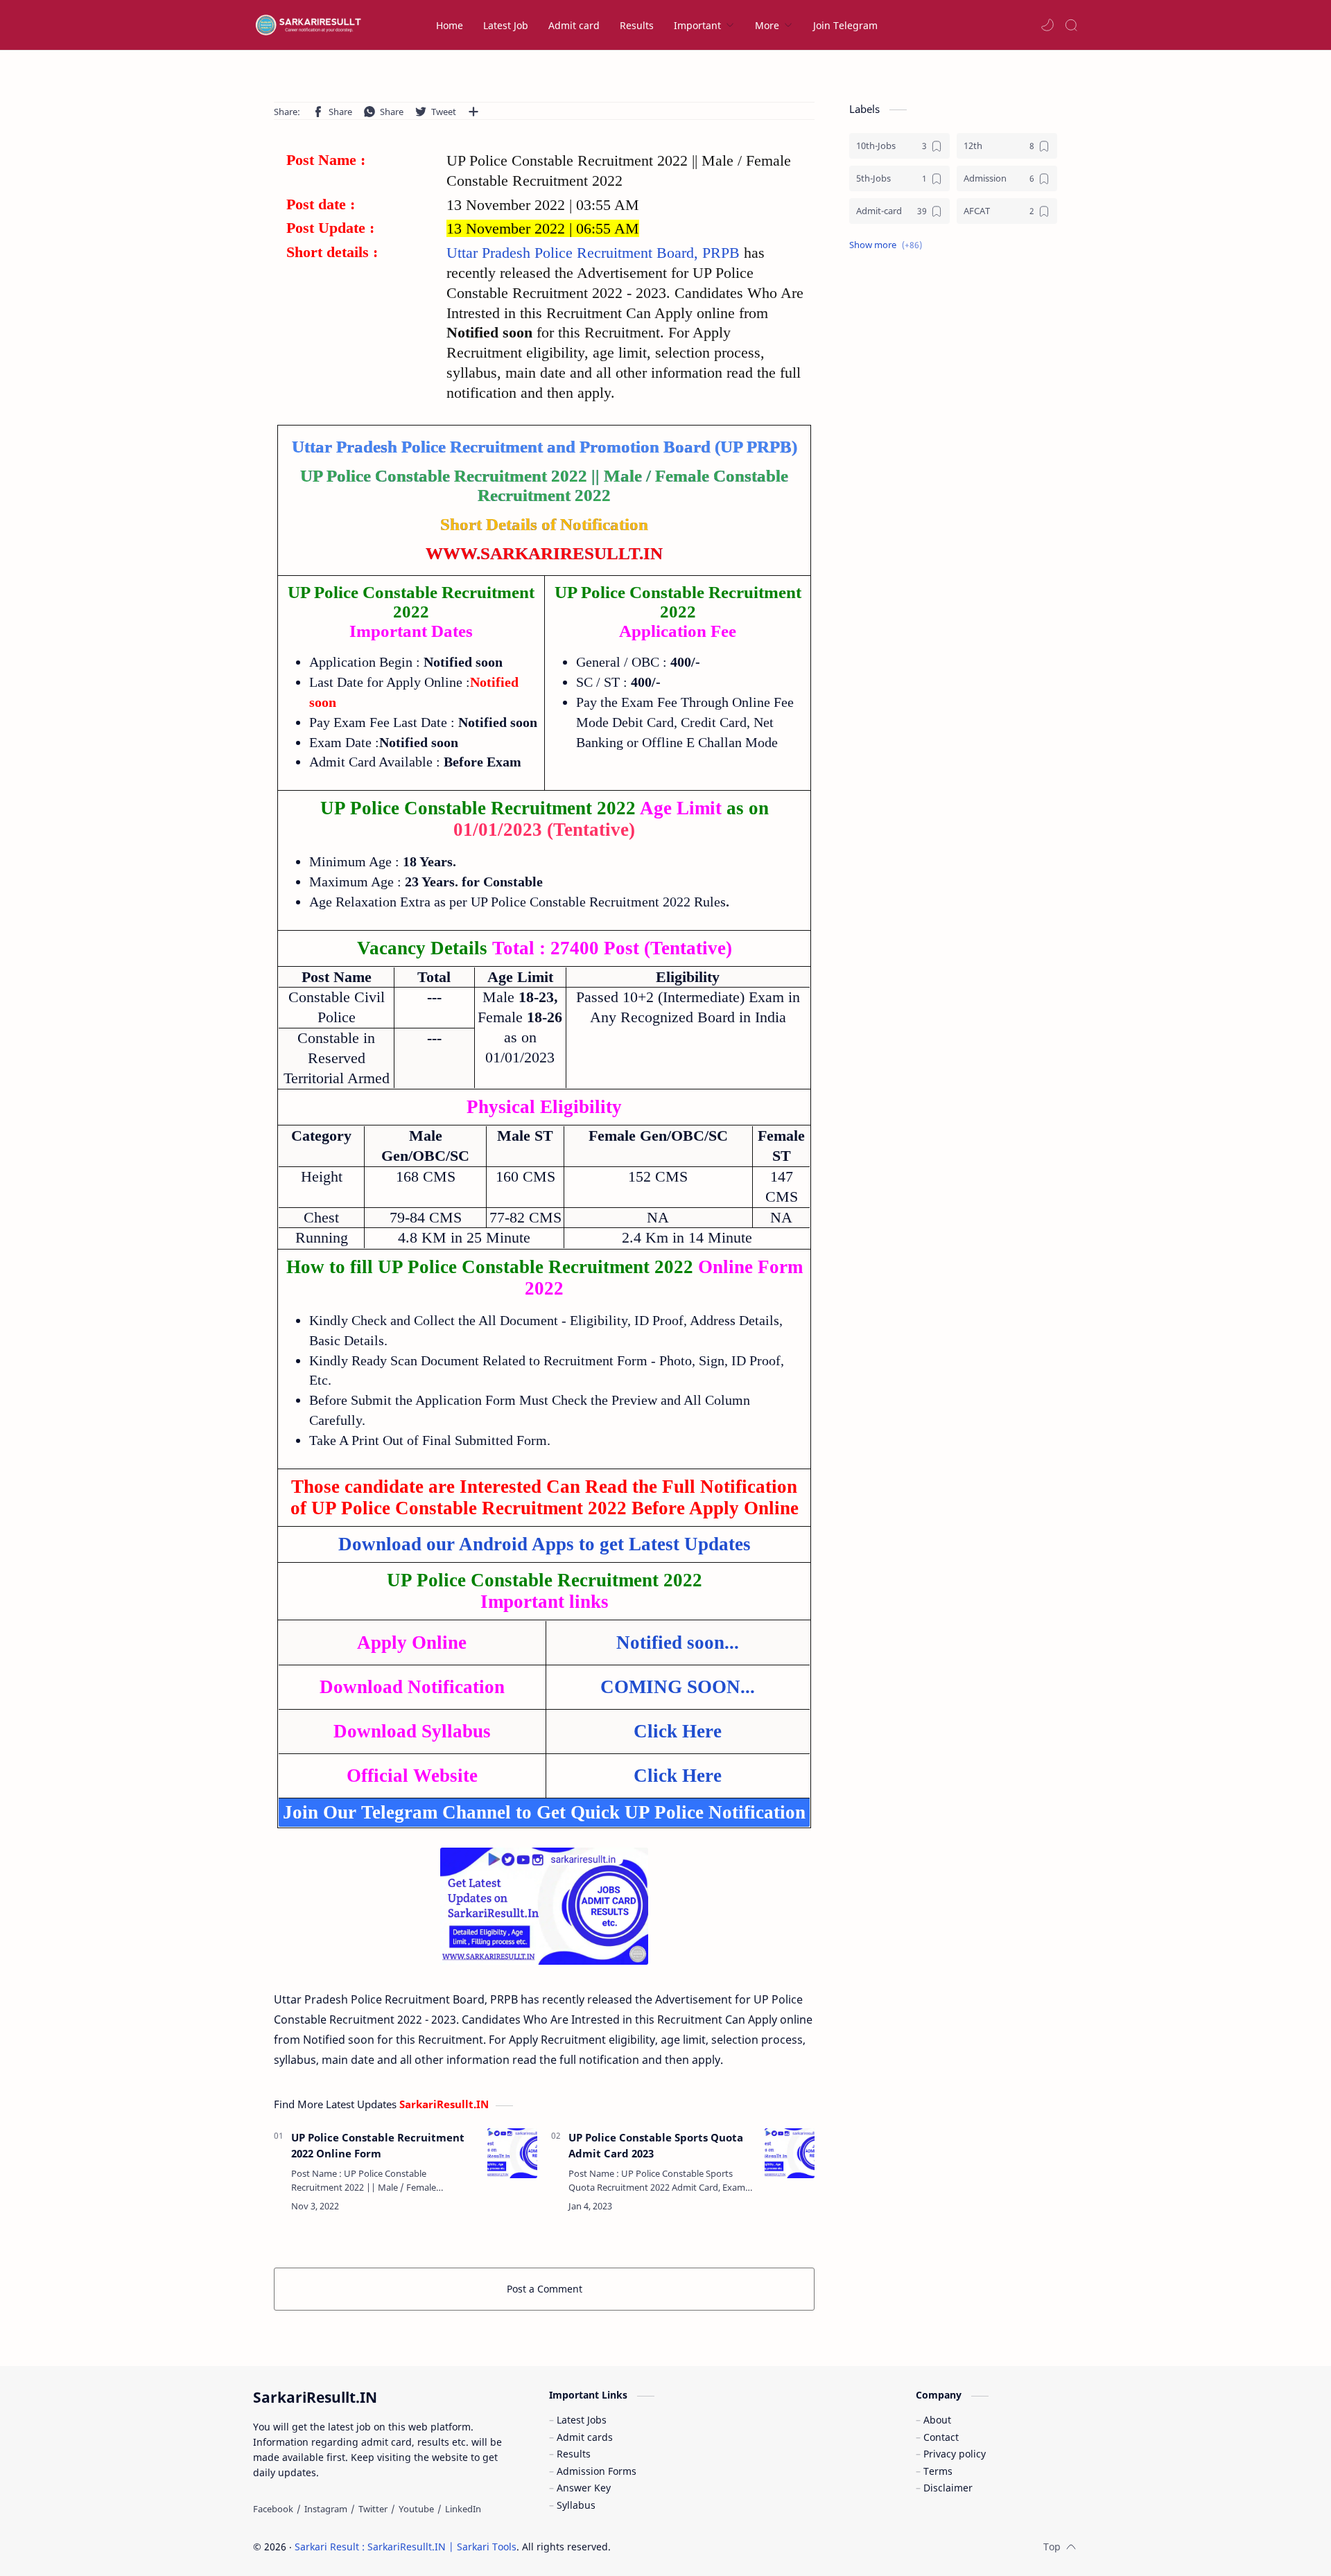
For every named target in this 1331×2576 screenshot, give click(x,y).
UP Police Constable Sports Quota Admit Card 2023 (656, 2145)
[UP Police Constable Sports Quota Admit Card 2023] (790, 2153)
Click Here (678, 1731)
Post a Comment (545, 2289)
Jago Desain (704, 2547)
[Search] (1071, 25)
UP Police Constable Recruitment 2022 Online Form (378, 2145)
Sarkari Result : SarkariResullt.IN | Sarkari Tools (406, 2547)
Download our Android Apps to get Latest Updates (545, 1544)
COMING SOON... (678, 1687)
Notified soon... (678, 1642)
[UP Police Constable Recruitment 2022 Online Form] (512, 2153)
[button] (1047, 25)
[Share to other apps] (473, 112)
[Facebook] (273, 2509)
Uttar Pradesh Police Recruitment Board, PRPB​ (595, 253)
